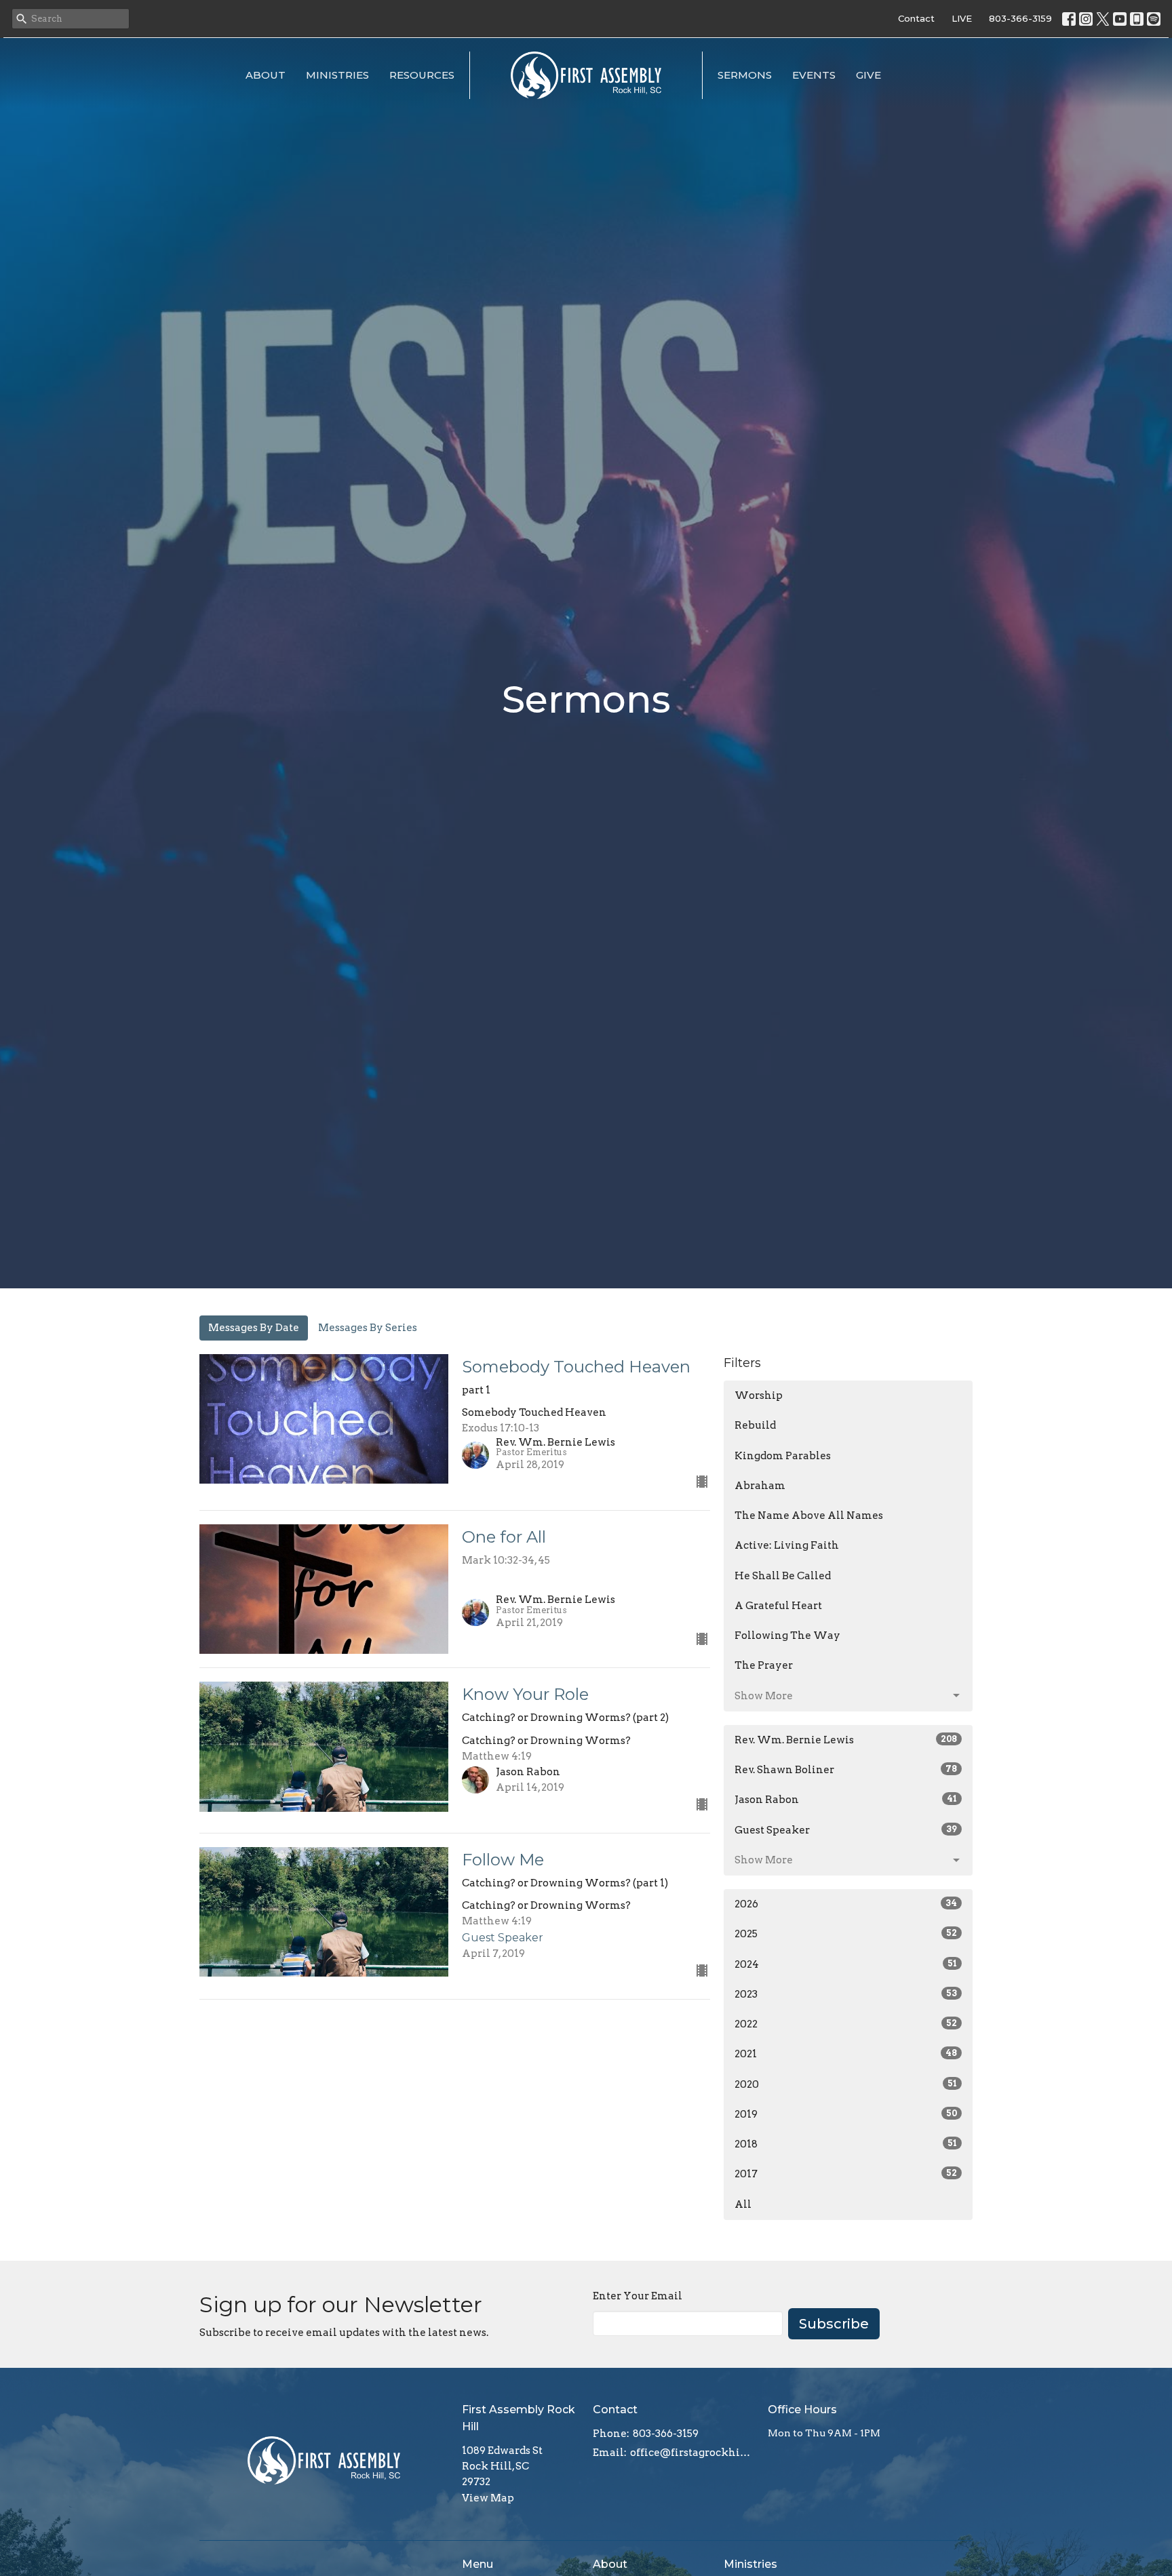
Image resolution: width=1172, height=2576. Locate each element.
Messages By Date (254, 1328)
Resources (422, 75)
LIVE (962, 18)
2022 (846, 2024)
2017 (846, 2174)
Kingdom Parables (783, 1456)
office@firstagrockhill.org (692, 2453)
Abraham (760, 1486)
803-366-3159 (1020, 18)
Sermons (745, 75)
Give (868, 75)
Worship (759, 1395)
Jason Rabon (846, 1800)
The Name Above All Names (809, 1515)
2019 (846, 2114)
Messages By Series (368, 1328)
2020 (846, 2084)
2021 (846, 2054)
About (266, 75)
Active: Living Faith (787, 1545)
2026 (846, 1904)
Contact (916, 18)
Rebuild (755, 1425)
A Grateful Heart (778, 1606)
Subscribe (834, 2324)
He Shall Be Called (783, 1576)
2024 (846, 1964)
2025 (846, 1934)
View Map (488, 2498)
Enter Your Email (638, 2296)
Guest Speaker (846, 1830)
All (743, 2204)
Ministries (337, 75)
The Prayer (764, 1665)
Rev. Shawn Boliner (846, 1770)
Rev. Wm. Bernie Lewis (846, 1740)
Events (814, 75)
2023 (846, 1994)
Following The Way (787, 1636)
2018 (846, 2144)
